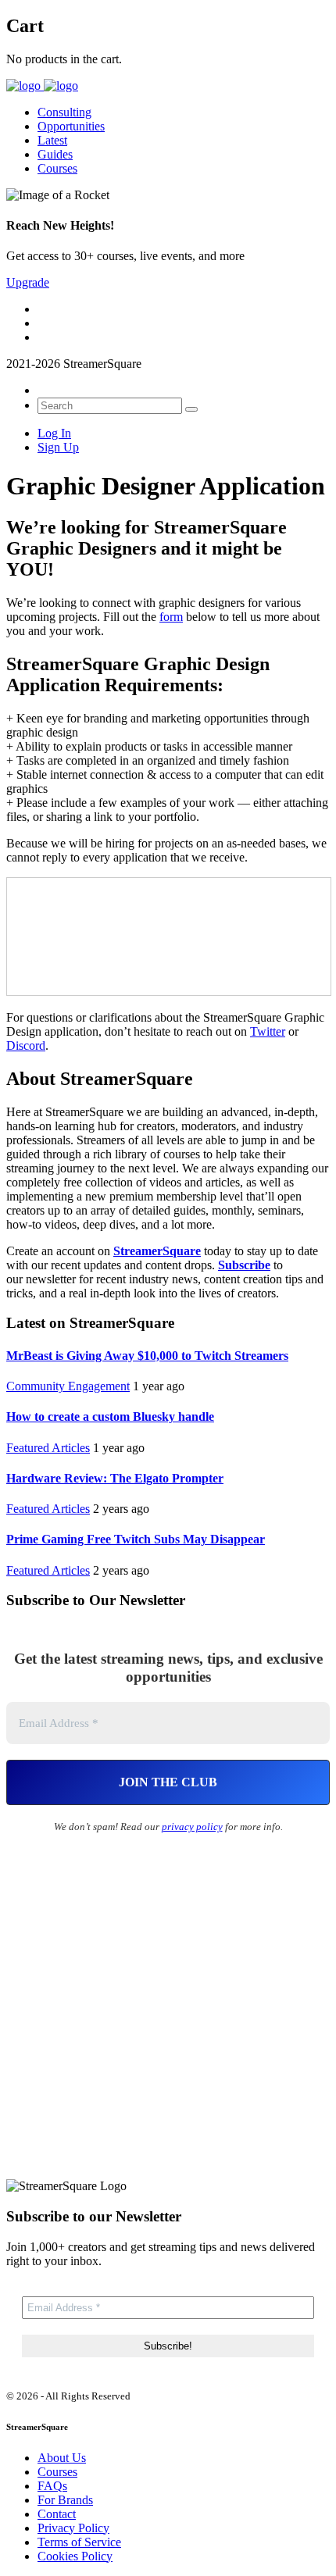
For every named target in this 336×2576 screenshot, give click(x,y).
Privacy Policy (73, 2528)
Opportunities (71, 126)
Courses (57, 168)
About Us (62, 2458)
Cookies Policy (75, 2556)
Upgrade (28, 282)
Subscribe (244, 1265)
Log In (54, 433)
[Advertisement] (168, 2011)
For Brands (65, 2500)
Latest (52, 140)
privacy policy (192, 1827)
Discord (26, 1045)
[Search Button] (191, 409)
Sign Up (58, 447)
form (171, 617)
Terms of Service (79, 2542)
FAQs (52, 2486)
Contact (57, 2514)
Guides (55, 154)
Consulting (64, 112)
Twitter (268, 1031)
